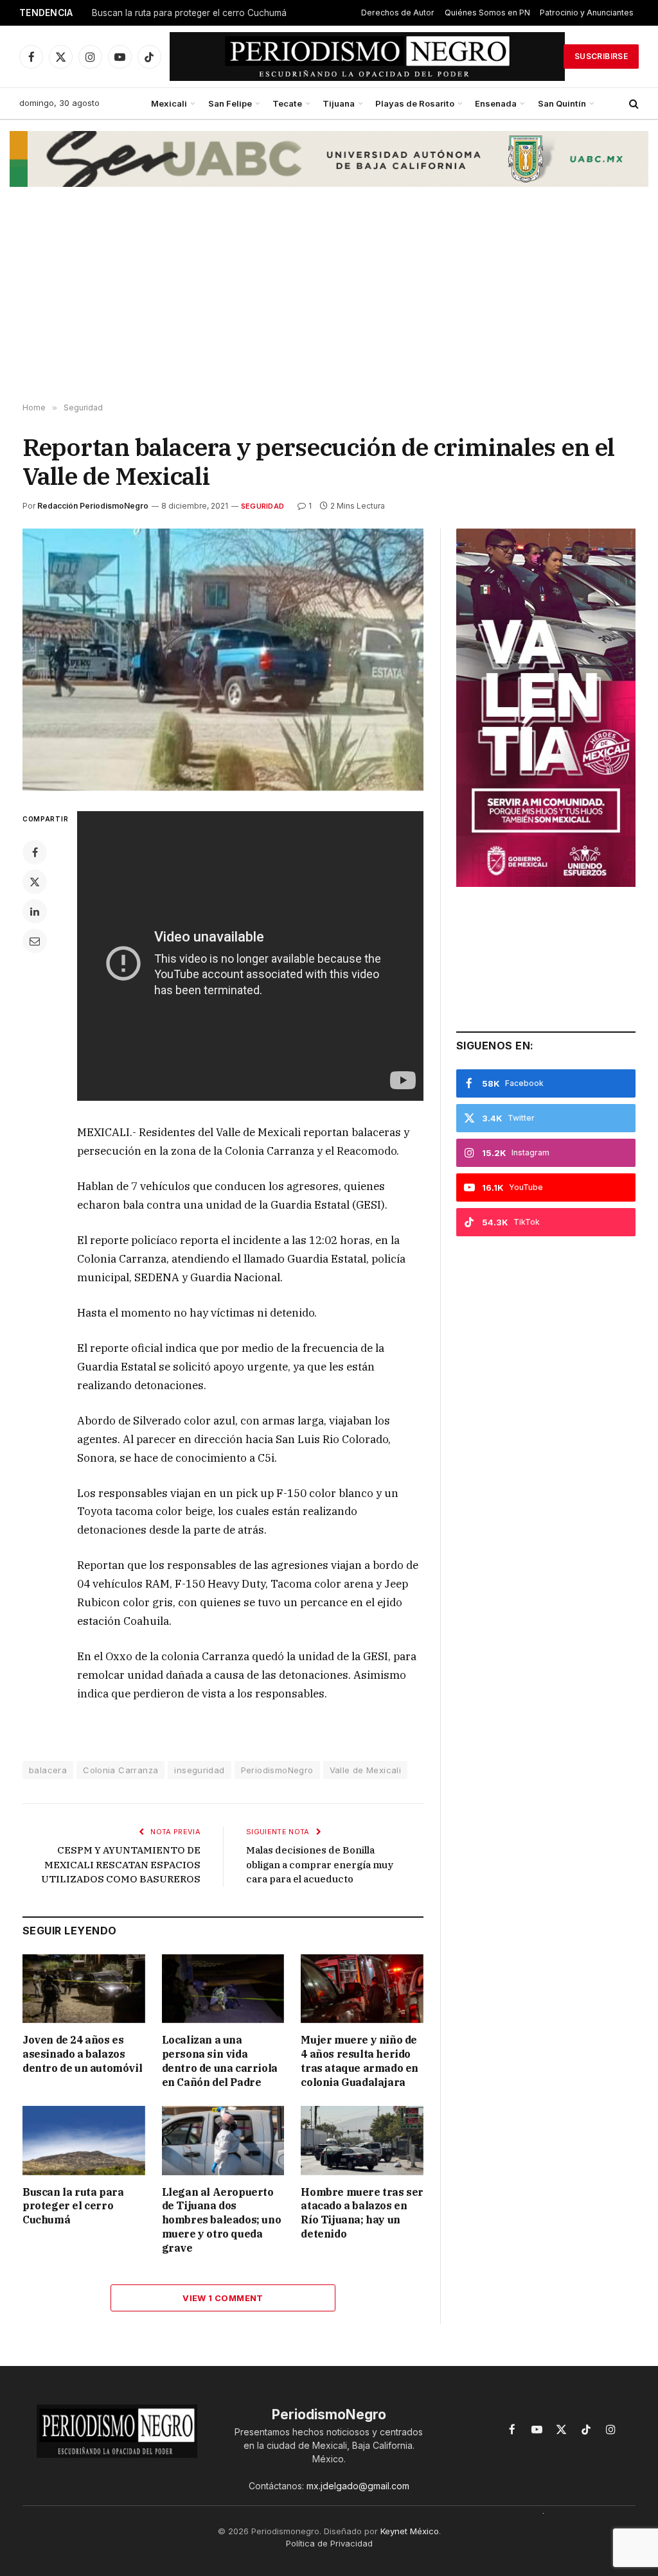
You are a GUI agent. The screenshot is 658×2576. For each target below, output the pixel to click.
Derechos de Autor (398, 13)
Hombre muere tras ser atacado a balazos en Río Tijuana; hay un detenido (362, 2213)
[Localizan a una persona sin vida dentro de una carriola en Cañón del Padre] (223, 1989)
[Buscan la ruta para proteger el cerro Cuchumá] (84, 2140)
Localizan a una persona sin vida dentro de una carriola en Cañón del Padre (220, 2061)
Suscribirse (601, 56)
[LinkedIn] (35, 911)
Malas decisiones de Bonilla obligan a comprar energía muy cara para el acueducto (320, 1864)
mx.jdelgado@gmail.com (358, 2486)
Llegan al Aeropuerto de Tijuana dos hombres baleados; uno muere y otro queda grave (222, 2220)
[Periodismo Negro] (367, 57)
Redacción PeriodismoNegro (93, 506)
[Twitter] (35, 882)
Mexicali (169, 103)
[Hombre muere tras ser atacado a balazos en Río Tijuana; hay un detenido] (362, 2140)
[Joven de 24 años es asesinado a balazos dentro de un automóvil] (84, 1989)
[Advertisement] (329, 301)
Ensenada (496, 103)
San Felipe (230, 103)
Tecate (287, 103)
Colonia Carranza (120, 1770)
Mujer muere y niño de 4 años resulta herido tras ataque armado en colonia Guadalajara (360, 2061)
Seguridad (262, 506)
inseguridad (199, 1770)
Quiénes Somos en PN (487, 13)
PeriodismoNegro (277, 1770)
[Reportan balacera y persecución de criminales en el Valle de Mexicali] (223, 660)
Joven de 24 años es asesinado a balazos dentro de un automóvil (82, 2054)
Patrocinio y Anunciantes (587, 13)
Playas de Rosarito (415, 103)
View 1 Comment (223, 2298)
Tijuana (339, 103)
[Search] (633, 104)
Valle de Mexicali (366, 1770)
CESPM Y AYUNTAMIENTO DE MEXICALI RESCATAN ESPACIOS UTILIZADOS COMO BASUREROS (121, 1864)
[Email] (35, 941)
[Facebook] (35, 852)
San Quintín (562, 103)
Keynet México (410, 2531)
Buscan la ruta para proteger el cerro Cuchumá (189, 13)
